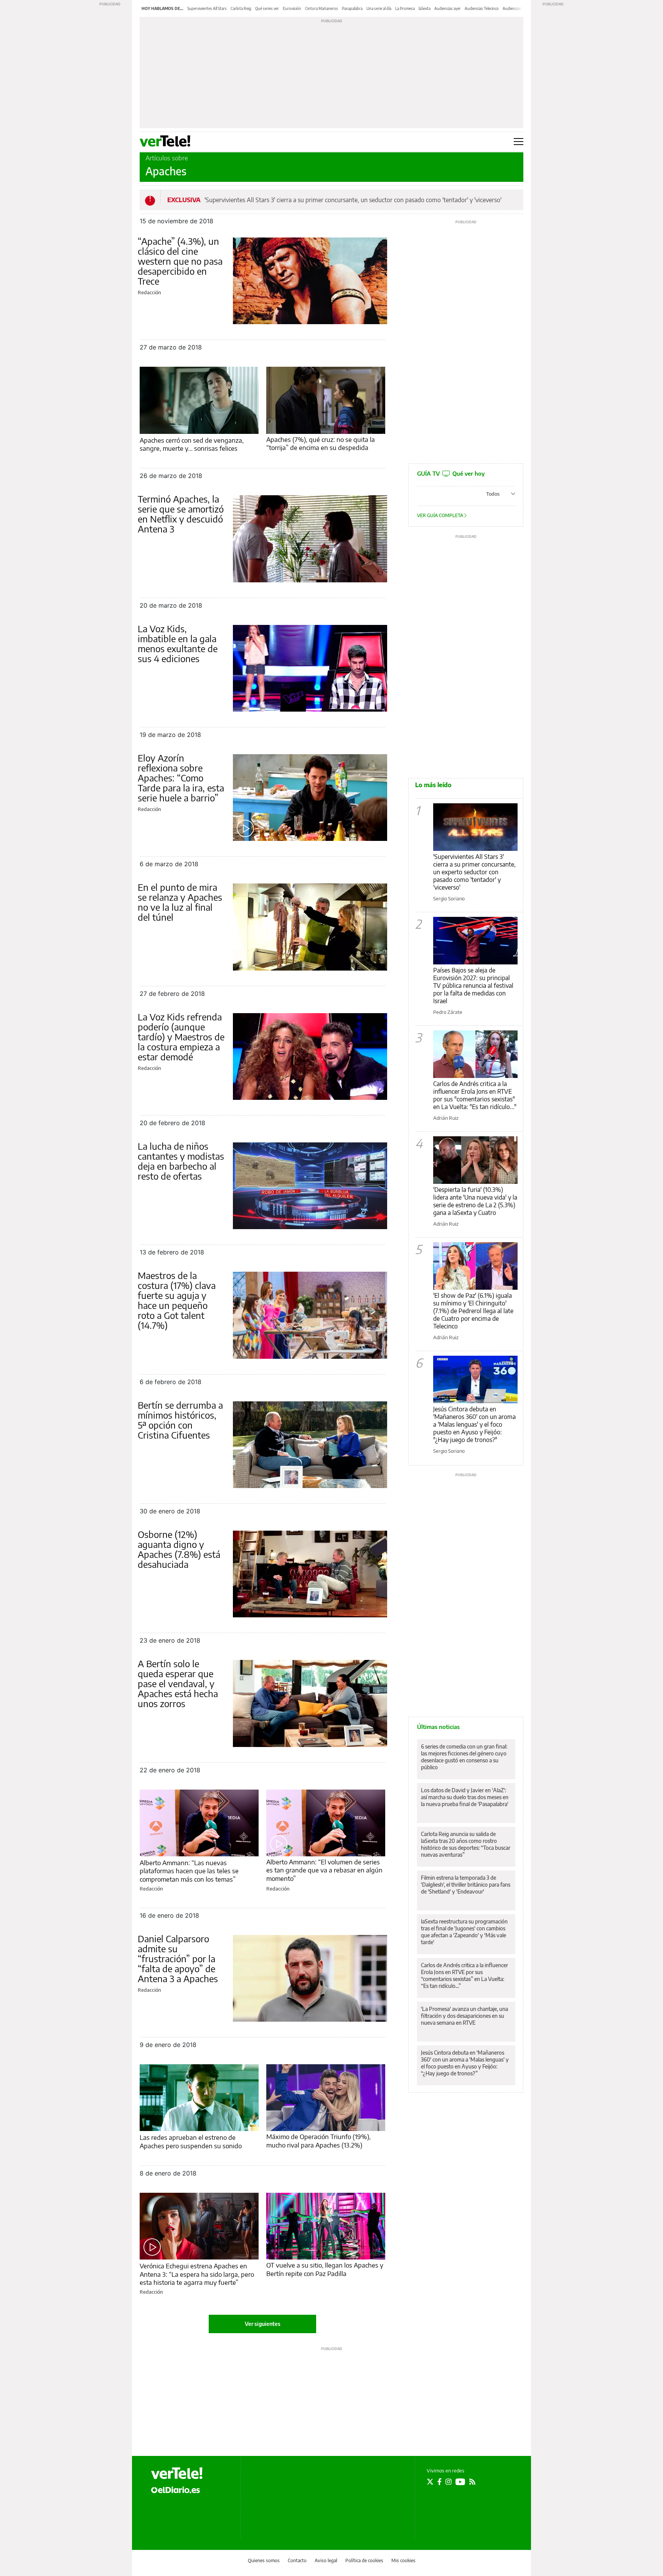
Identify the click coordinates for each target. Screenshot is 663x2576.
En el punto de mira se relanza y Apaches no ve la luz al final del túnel (180, 902)
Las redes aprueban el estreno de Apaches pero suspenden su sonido (191, 2141)
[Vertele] (177, 2473)
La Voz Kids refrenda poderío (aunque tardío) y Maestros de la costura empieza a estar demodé (181, 1037)
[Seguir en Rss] (472, 2482)
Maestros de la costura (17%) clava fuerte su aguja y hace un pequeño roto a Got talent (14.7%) (177, 1300)
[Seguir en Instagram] (449, 2482)
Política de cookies (364, 2560)
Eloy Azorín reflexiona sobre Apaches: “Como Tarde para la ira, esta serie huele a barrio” (181, 778)
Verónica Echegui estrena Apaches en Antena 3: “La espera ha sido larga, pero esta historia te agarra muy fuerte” (197, 2274)
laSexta (425, 8)
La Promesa (405, 8)
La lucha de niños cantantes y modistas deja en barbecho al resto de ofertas (181, 1161)
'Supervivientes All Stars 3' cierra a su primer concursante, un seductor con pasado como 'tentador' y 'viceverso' (353, 200)
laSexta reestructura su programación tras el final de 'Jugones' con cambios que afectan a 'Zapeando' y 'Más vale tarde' (464, 1932)
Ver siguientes (263, 2324)
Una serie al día (379, 8)
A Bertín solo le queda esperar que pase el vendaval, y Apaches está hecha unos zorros (178, 1683)
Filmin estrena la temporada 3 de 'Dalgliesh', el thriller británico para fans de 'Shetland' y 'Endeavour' (466, 1885)
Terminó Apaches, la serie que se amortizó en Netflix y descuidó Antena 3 (181, 514)
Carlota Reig (241, 8)
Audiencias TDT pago (521, 8)
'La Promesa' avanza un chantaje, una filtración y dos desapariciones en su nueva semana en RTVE (464, 2016)
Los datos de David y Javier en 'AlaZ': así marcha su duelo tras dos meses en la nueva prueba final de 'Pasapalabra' (465, 1797)
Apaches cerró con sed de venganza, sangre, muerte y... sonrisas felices (192, 444)
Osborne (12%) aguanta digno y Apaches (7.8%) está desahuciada (179, 1549)
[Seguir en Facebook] (440, 2482)
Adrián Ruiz (446, 1118)
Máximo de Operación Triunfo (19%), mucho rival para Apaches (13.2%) (318, 2140)
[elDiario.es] (176, 2489)
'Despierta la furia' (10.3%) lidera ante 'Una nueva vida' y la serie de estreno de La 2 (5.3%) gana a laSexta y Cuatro (475, 1201)
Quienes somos (264, 2560)
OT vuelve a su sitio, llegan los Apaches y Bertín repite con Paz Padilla (325, 2269)
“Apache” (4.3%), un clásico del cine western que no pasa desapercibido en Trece (180, 261)
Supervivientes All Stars (207, 8)
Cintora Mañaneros (322, 8)
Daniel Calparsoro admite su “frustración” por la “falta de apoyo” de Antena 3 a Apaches (178, 1958)
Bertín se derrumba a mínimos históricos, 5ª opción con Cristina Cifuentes (180, 1420)
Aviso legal (326, 2560)
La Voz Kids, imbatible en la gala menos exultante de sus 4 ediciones (178, 643)
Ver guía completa (441, 515)
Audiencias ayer (448, 8)
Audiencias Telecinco (482, 8)
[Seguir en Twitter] (430, 2482)
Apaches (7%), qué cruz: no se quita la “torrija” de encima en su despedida (321, 443)
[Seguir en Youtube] (460, 2482)
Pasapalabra (352, 8)
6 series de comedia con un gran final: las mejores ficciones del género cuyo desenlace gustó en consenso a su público (464, 1757)
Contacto (297, 2560)
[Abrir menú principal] (519, 142)
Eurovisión (292, 8)
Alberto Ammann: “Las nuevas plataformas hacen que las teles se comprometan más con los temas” (189, 1871)
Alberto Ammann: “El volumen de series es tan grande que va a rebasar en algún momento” (324, 1870)
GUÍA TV (451, 473)
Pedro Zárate (448, 1012)
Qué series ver (267, 8)
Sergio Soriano (449, 898)
